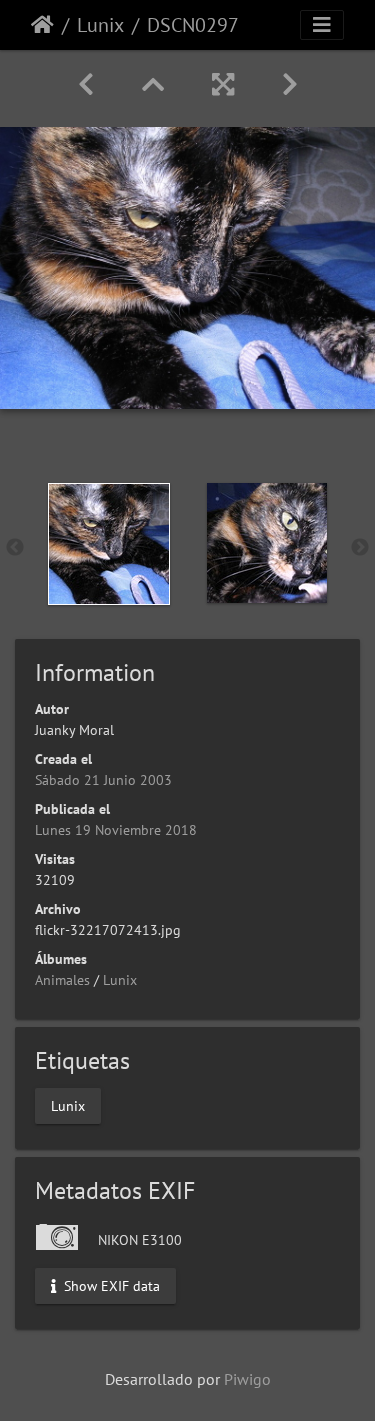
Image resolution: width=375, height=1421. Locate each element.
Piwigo (247, 1379)
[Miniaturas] (153, 84)
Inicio (42, 25)
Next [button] (360, 548)
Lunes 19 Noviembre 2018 (116, 830)
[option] (109, 544)
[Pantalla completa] (223, 84)
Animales (62, 980)
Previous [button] (15, 548)
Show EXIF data (110, 1286)
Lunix (100, 25)
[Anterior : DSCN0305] (86, 84)
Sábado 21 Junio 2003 (103, 780)
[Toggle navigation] (322, 25)
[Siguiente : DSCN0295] (290, 84)
